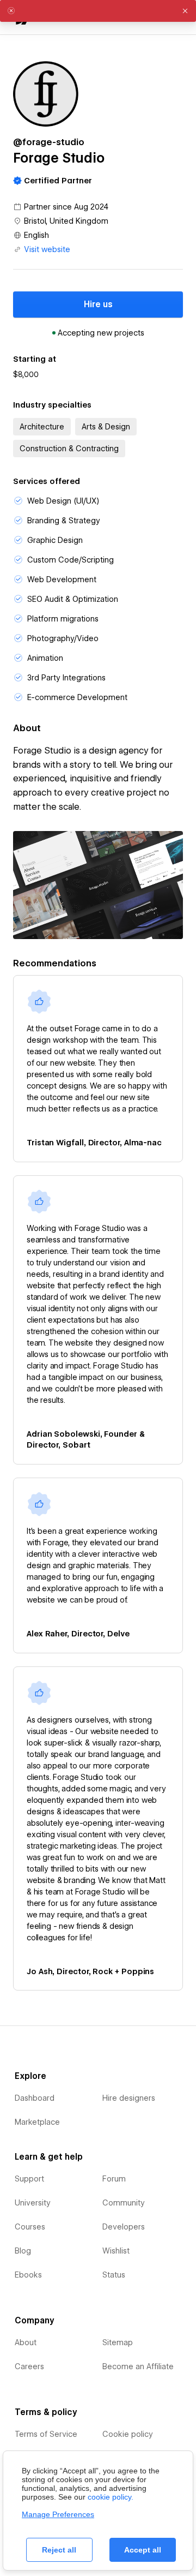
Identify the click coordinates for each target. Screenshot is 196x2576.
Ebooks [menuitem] (28, 2275)
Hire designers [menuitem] (129, 2098)
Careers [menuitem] (29, 2366)
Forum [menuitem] (114, 2179)
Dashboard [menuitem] (35, 2098)
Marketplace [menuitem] (37, 2122)
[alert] (98, 11)
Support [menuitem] (29, 2179)
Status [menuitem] (114, 2275)
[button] (185, 11)
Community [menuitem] (124, 2203)
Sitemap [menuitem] (118, 2342)
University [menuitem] (33, 2203)
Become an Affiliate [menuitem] (138, 2366)
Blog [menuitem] (23, 2251)
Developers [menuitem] (124, 2227)
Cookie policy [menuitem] (128, 2434)
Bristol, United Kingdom (66, 221)
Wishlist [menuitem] (116, 2251)
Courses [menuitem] (30, 2227)
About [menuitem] (26, 2342)
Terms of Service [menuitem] (46, 2434)
